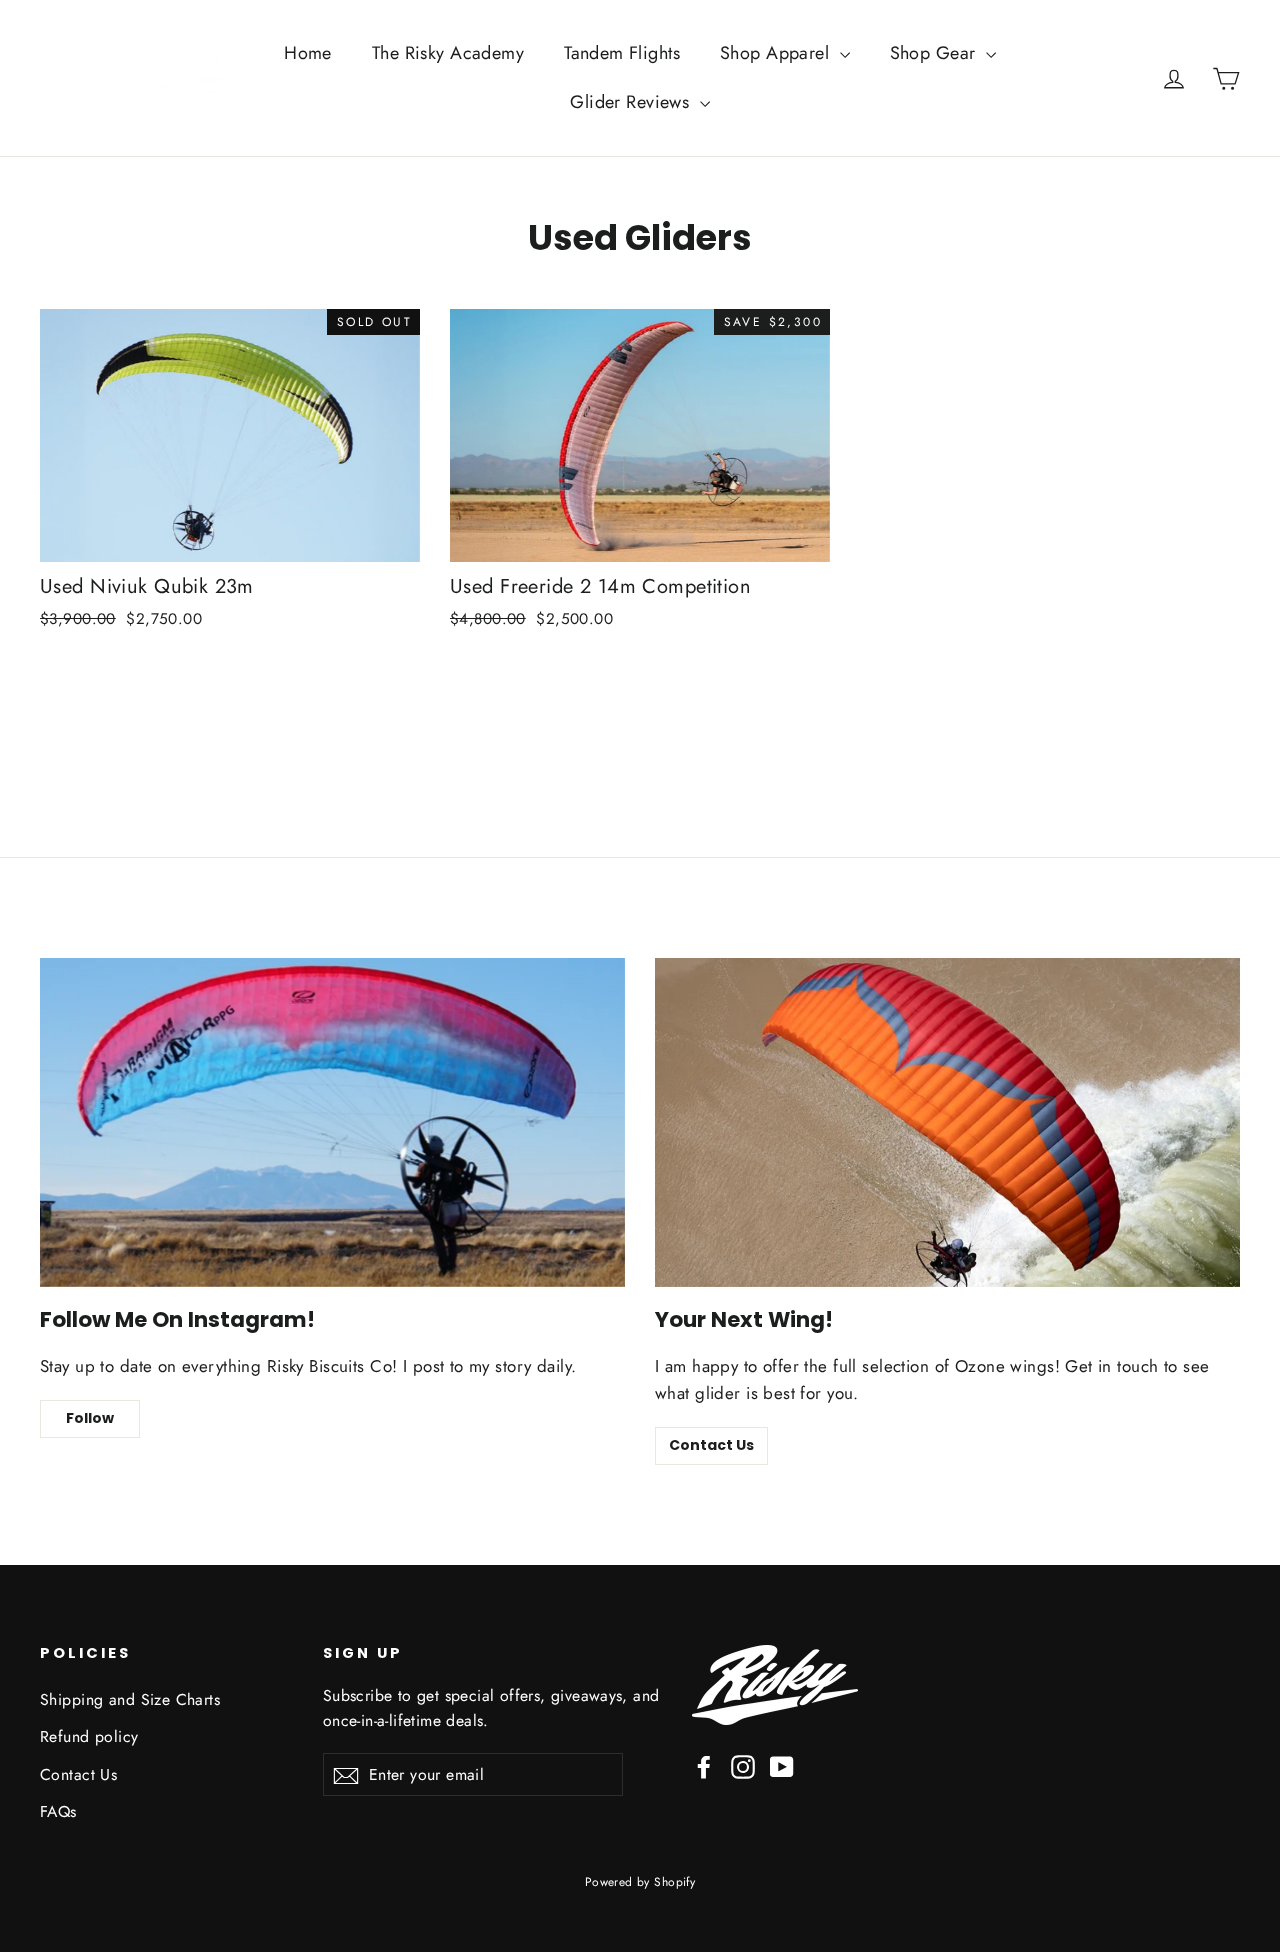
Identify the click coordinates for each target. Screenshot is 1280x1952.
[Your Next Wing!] (947, 1122)
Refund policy (89, 1736)
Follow (90, 1418)
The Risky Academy (448, 53)
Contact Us (711, 1445)
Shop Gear (935, 53)
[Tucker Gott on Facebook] (704, 1765)
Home (308, 53)
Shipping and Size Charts (130, 1699)
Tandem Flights (622, 53)
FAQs (58, 1811)
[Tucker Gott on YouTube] (782, 1765)
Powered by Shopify (640, 1882)
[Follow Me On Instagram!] (332, 1122)
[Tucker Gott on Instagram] (743, 1765)
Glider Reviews (632, 102)
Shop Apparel (777, 53)
